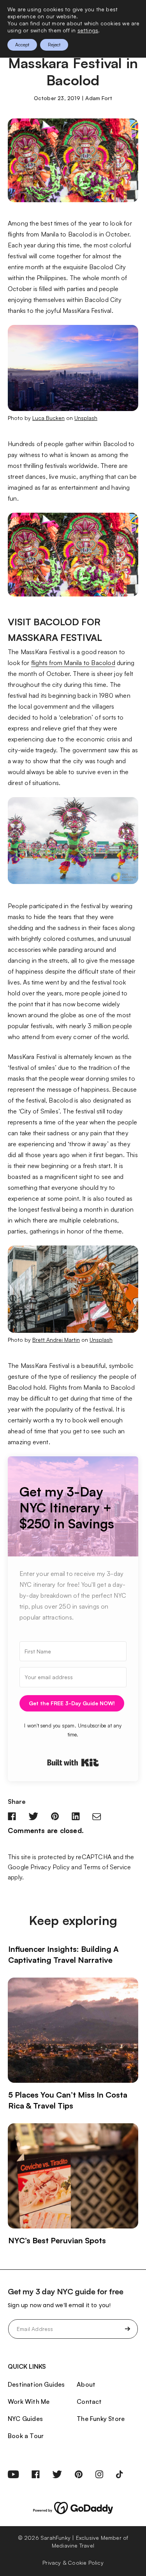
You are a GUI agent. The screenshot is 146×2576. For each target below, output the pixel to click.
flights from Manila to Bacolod (73, 663)
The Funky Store (101, 2419)
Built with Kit (73, 1763)
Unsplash (86, 418)
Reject (54, 45)
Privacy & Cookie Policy (73, 2563)
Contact (89, 2401)
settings (88, 30)
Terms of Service (107, 1867)
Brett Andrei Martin (56, 1340)
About (86, 2384)
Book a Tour (26, 2436)
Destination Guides (36, 2384)
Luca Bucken (48, 418)
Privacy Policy (50, 1867)
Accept (22, 45)
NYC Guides (25, 2419)
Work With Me (29, 2401)
